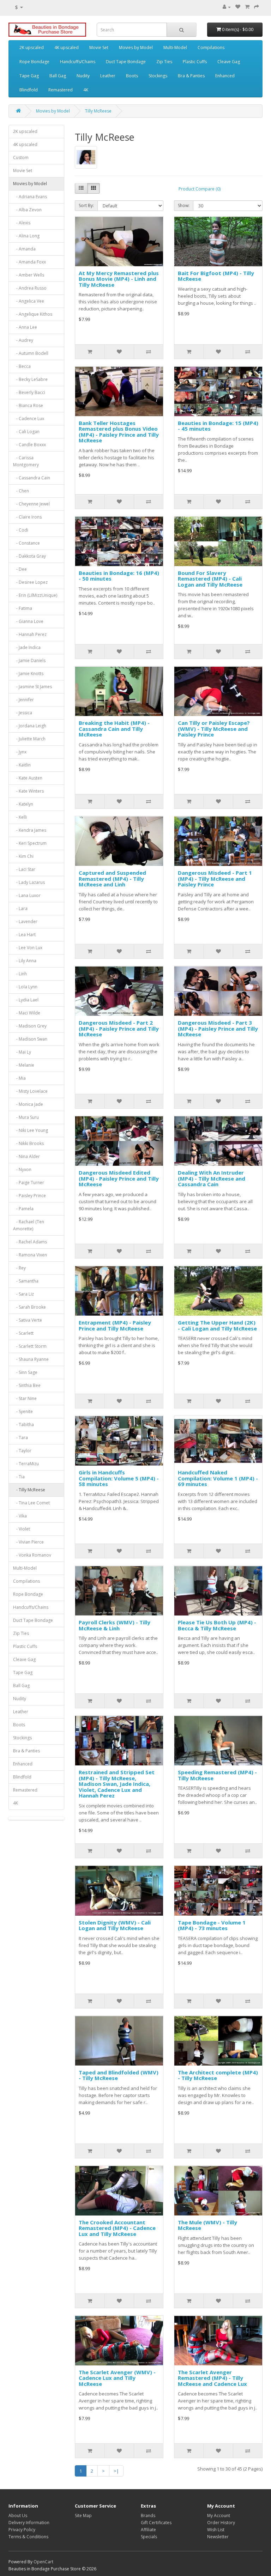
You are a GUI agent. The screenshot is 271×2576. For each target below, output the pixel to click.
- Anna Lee (25, 327)
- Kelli (20, 817)
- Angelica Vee (29, 301)
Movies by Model (136, 47)
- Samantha (26, 1281)
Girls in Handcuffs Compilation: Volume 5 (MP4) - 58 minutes (119, 1478)
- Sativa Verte (28, 1320)
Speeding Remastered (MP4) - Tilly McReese (217, 1775)
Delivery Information (29, 2523)
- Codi (21, 530)
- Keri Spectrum (30, 843)
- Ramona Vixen (30, 1255)
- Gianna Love (28, 621)
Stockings (158, 76)
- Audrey (23, 340)
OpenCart (43, 2562)
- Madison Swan (30, 1039)
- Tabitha (23, 1425)
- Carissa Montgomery (26, 461)
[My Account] (227, 7)
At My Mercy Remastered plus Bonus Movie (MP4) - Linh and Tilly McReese (119, 279)
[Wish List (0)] (238, 7)
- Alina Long (26, 236)
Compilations (211, 47)
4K (86, 90)
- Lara (20, 908)
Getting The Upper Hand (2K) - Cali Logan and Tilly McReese (217, 1325)
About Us (18, 2516)
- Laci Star (24, 869)
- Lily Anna (25, 961)
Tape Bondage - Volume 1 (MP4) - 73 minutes (212, 1925)
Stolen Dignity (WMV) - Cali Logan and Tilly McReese (115, 1925)
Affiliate (148, 2530)
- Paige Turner (29, 1183)
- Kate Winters (28, 791)
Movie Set (99, 47)
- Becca (22, 366)
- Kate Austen (28, 778)
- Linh (20, 974)
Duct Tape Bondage (126, 62)
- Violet (22, 1529)
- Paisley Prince (29, 1196)
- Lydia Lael (26, 1000)
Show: (184, 205)
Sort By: (86, 205)
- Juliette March (29, 739)
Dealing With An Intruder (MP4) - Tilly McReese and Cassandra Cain (212, 1178)
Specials (149, 2537)
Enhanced (225, 76)
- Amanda (24, 249)
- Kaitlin (22, 765)
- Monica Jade (28, 1104)
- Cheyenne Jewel (31, 504)
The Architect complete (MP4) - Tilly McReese (218, 2075)
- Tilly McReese (29, 1490)
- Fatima (23, 608)
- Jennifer (23, 700)
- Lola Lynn (25, 987)
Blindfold (29, 90)
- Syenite (23, 1411)
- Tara (20, 1438)
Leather (108, 76)
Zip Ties (164, 62)
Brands (148, 2516)
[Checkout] (257, 7)
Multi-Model (175, 47)
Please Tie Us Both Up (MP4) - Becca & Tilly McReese (217, 1625)
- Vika (20, 1516)
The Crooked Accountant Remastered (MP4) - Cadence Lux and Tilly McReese (117, 2228)
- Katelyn (23, 804)
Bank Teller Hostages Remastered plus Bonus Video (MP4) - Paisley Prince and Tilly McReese (119, 432)
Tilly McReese (98, 111)
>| (116, 2471)
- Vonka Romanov (32, 1555)
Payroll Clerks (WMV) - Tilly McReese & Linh (115, 1625)
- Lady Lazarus (29, 882)
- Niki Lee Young (31, 1130)
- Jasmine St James (32, 687)
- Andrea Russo (30, 288)
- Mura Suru (26, 1117)
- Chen (21, 491)
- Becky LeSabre (30, 379)
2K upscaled (32, 47)
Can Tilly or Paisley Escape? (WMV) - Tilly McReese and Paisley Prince (214, 729)
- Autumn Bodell (31, 353)
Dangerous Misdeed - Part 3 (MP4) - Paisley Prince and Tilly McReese (218, 1028)
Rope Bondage (34, 62)
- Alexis (22, 223)
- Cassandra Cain (32, 478)
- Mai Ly (22, 1052)
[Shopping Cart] (247, 7)
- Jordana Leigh (30, 726)
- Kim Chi (23, 856)
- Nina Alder (26, 1156)
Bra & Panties (191, 76)
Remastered (61, 90)
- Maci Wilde (27, 1013)
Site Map (83, 2516)
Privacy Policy (22, 2530)
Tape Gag (29, 76)
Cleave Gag (229, 62)
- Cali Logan (26, 432)
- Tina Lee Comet (31, 1503)
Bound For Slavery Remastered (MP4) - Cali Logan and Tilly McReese (210, 579)
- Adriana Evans (30, 197)
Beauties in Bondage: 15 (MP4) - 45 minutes (218, 426)
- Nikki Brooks (28, 1143)
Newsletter (218, 2537)
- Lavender (25, 922)
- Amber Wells (29, 275)
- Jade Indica (27, 647)
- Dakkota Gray (29, 556)
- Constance (26, 543)
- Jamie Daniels (29, 660)
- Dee (20, 569)
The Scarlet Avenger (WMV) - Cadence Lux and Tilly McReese (117, 2378)
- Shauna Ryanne (31, 1359)
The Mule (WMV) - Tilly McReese (207, 2225)
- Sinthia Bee (27, 1385)
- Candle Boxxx (29, 445)
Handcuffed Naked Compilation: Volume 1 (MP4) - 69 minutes (218, 1478)
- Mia (19, 1078)
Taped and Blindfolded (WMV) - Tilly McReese (119, 2075)
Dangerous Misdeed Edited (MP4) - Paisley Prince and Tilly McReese (119, 1178)
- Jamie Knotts (28, 674)
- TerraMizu (26, 1464)
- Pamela (23, 1209)
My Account (219, 2516)
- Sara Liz (23, 1294)
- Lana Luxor (27, 895)
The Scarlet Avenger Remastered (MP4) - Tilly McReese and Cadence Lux (212, 2378)
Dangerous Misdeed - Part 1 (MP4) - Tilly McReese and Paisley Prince (215, 878)
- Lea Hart (24, 935)
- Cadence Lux (29, 419)
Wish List (216, 2530)
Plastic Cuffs (195, 62)
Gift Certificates (156, 2523)
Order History (221, 2523)
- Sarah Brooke (29, 1307)
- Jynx (20, 752)
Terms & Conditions (28, 2537)
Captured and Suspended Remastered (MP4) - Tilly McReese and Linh (112, 878)
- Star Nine (25, 1398)
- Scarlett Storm (30, 1346)
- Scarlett (23, 1333)
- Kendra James (30, 830)
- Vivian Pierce (28, 1542)
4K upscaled (67, 47)
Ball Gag (58, 76)
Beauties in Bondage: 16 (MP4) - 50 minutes (119, 576)
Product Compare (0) (200, 189)
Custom (21, 157)
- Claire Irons (27, 517)
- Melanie (24, 1065)
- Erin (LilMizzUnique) (35, 595)
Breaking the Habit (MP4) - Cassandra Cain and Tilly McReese (114, 729)
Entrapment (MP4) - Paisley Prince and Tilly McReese (115, 1325)
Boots (132, 76)
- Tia (19, 1477)
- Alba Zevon (27, 210)
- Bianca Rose (28, 405)
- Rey (19, 1268)
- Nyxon (22, 1169)
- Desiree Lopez (30, 582)
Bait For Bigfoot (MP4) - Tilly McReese (216, 276)
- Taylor (22, 1451)
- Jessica (23, 713)
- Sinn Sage (25, 1372)
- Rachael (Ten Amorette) (29, 1225)
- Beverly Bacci (29, 392)
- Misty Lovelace (30, 1091)
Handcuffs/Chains (78, 62)
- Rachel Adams (30, 1242)
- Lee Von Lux (28, 948)
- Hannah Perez (30, 634)
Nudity (83, 76)
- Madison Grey (30, 1026)
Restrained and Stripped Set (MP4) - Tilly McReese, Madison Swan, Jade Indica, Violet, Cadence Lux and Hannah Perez (117, 1784)
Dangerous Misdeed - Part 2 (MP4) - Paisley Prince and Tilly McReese (119, 1028)
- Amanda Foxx (29, 262)
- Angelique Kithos (33, 314)
